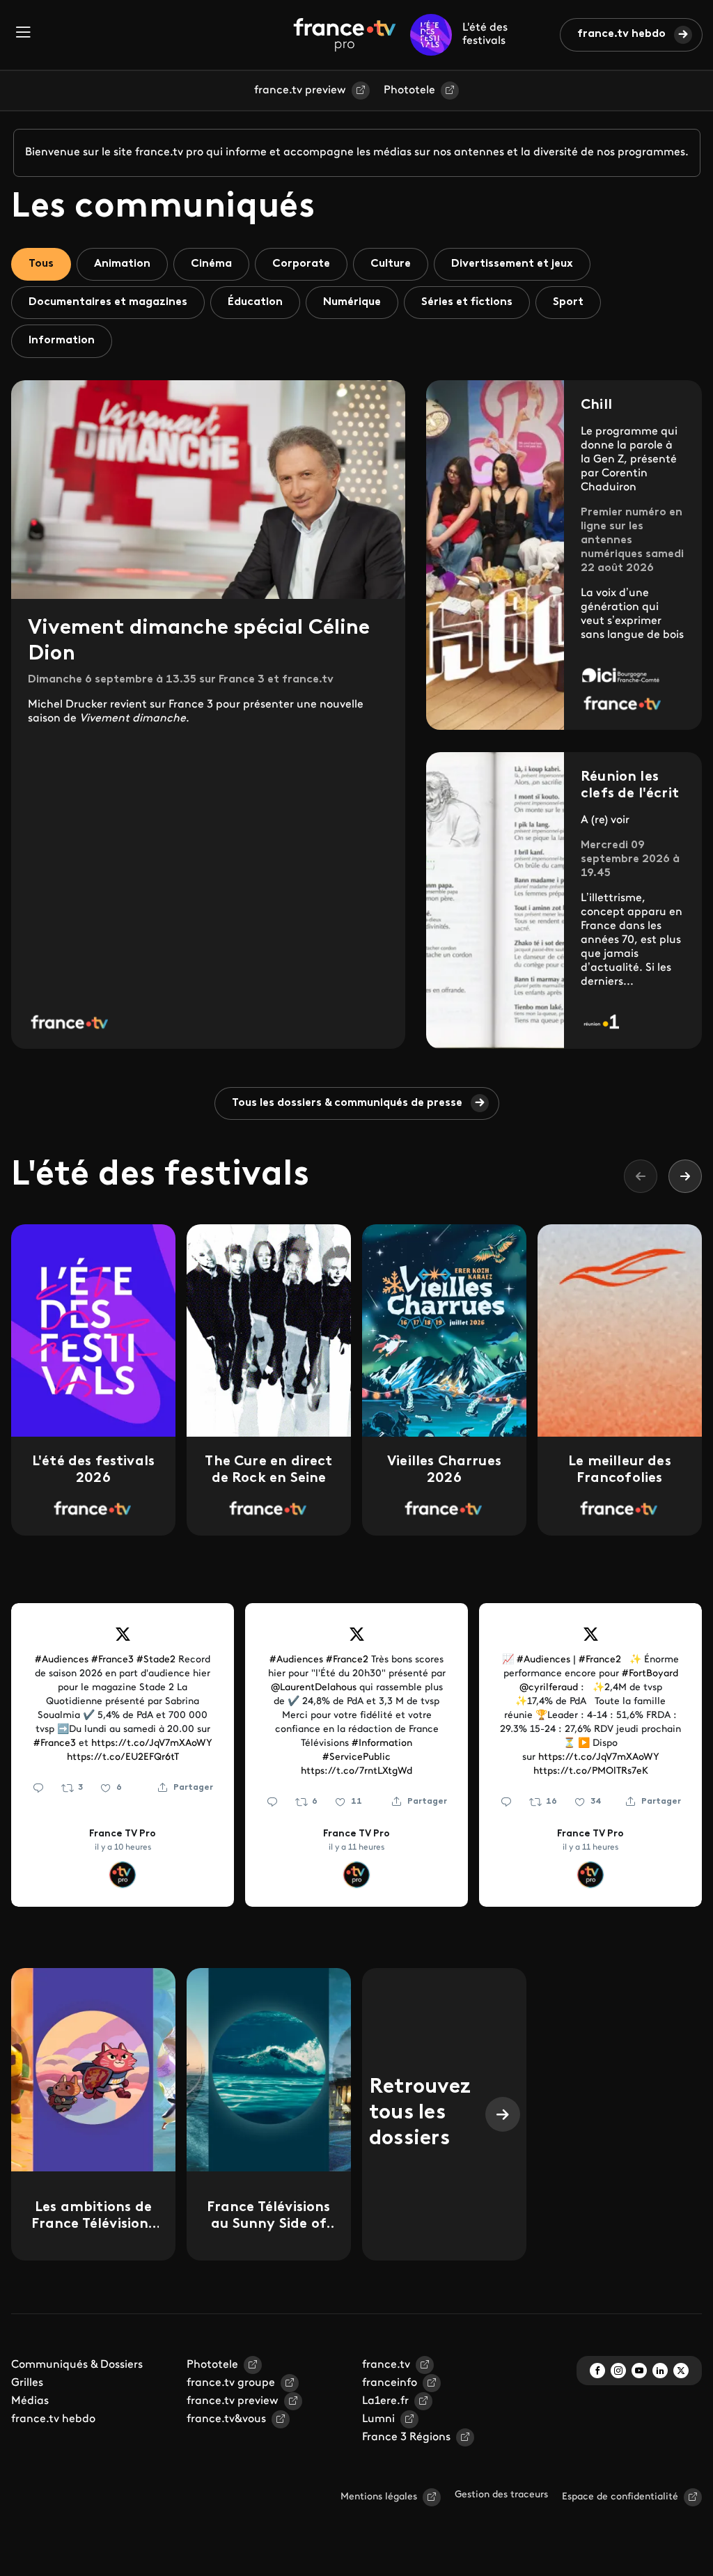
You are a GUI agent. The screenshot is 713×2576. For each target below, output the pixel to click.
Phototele (409, 91)
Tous (41, 264)
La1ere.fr (385, 2401)
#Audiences (62, 1660)
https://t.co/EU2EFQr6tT (123, 1757)
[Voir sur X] (123, 1639)
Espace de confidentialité (620, 2497)
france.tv (386, 2365)
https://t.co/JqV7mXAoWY (152, 1743)
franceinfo (390, 2383)
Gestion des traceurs (501, 2495)
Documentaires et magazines (108, 302)
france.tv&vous (226, 2419)
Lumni (378, 2419)
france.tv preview (300, 91)
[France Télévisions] (345, 35)
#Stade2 (156, 1660)
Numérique (352, 302)
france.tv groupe (231, 2383)
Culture (391, 264)
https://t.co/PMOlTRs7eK (591, 1771)
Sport (568, 302)
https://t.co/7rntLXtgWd (356, 1771)
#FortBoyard (650, 1674)
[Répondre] (38, 1788)
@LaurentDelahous (314, 1688)
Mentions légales (379, 2497)
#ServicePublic (356, 1757)
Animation (122, 264)
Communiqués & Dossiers (77, 2365)
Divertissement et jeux (512, 264)
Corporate (301, 264)
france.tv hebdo (621, 34)
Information (62, 341)
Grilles (27, 2383)
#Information (382, 1743)
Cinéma (211, 264)
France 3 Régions (406, 2437)
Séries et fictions (467, 302)
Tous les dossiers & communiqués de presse (347, 1103)
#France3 (112, 1660)
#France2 (347, 1660)
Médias (30, 2401)
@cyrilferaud (549, 1688)
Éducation (255, 302)
